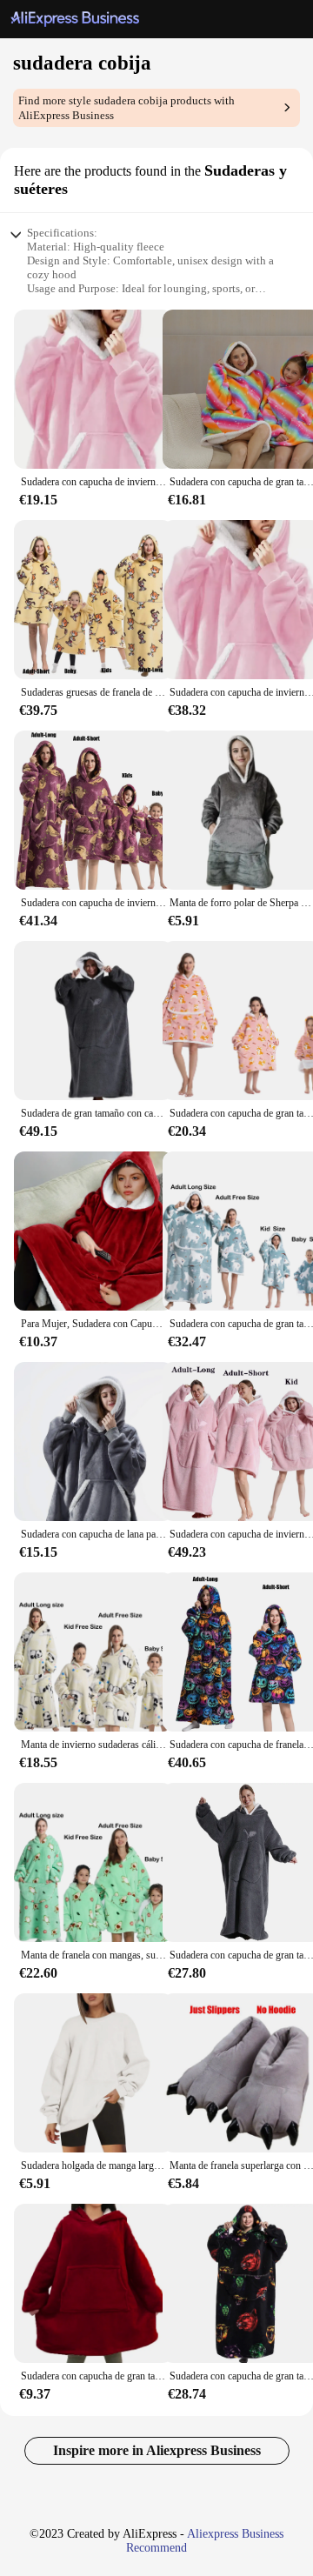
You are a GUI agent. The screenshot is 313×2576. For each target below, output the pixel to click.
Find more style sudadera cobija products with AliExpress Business (127, 108)
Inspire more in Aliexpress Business (157, 2450)
